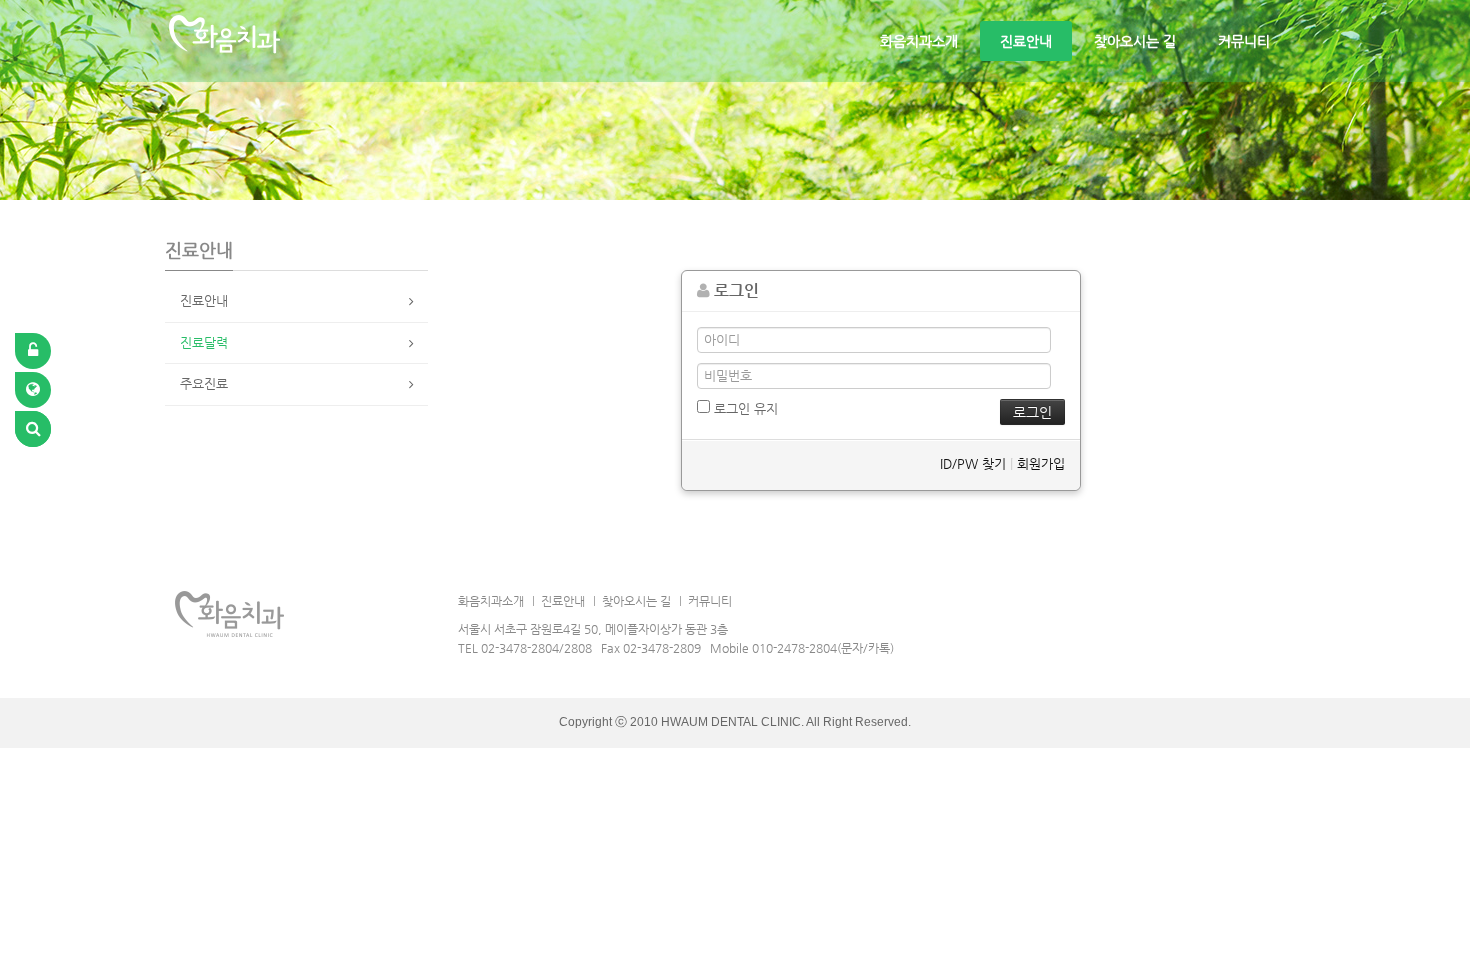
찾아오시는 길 (1135, 41)
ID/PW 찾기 (973, 463)
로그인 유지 (744, 408)
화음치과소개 (919, 41)
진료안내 (1026, 41)
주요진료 (204, 383)
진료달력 (204, 342)
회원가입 (1041, 463)
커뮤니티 (1244, 41)
